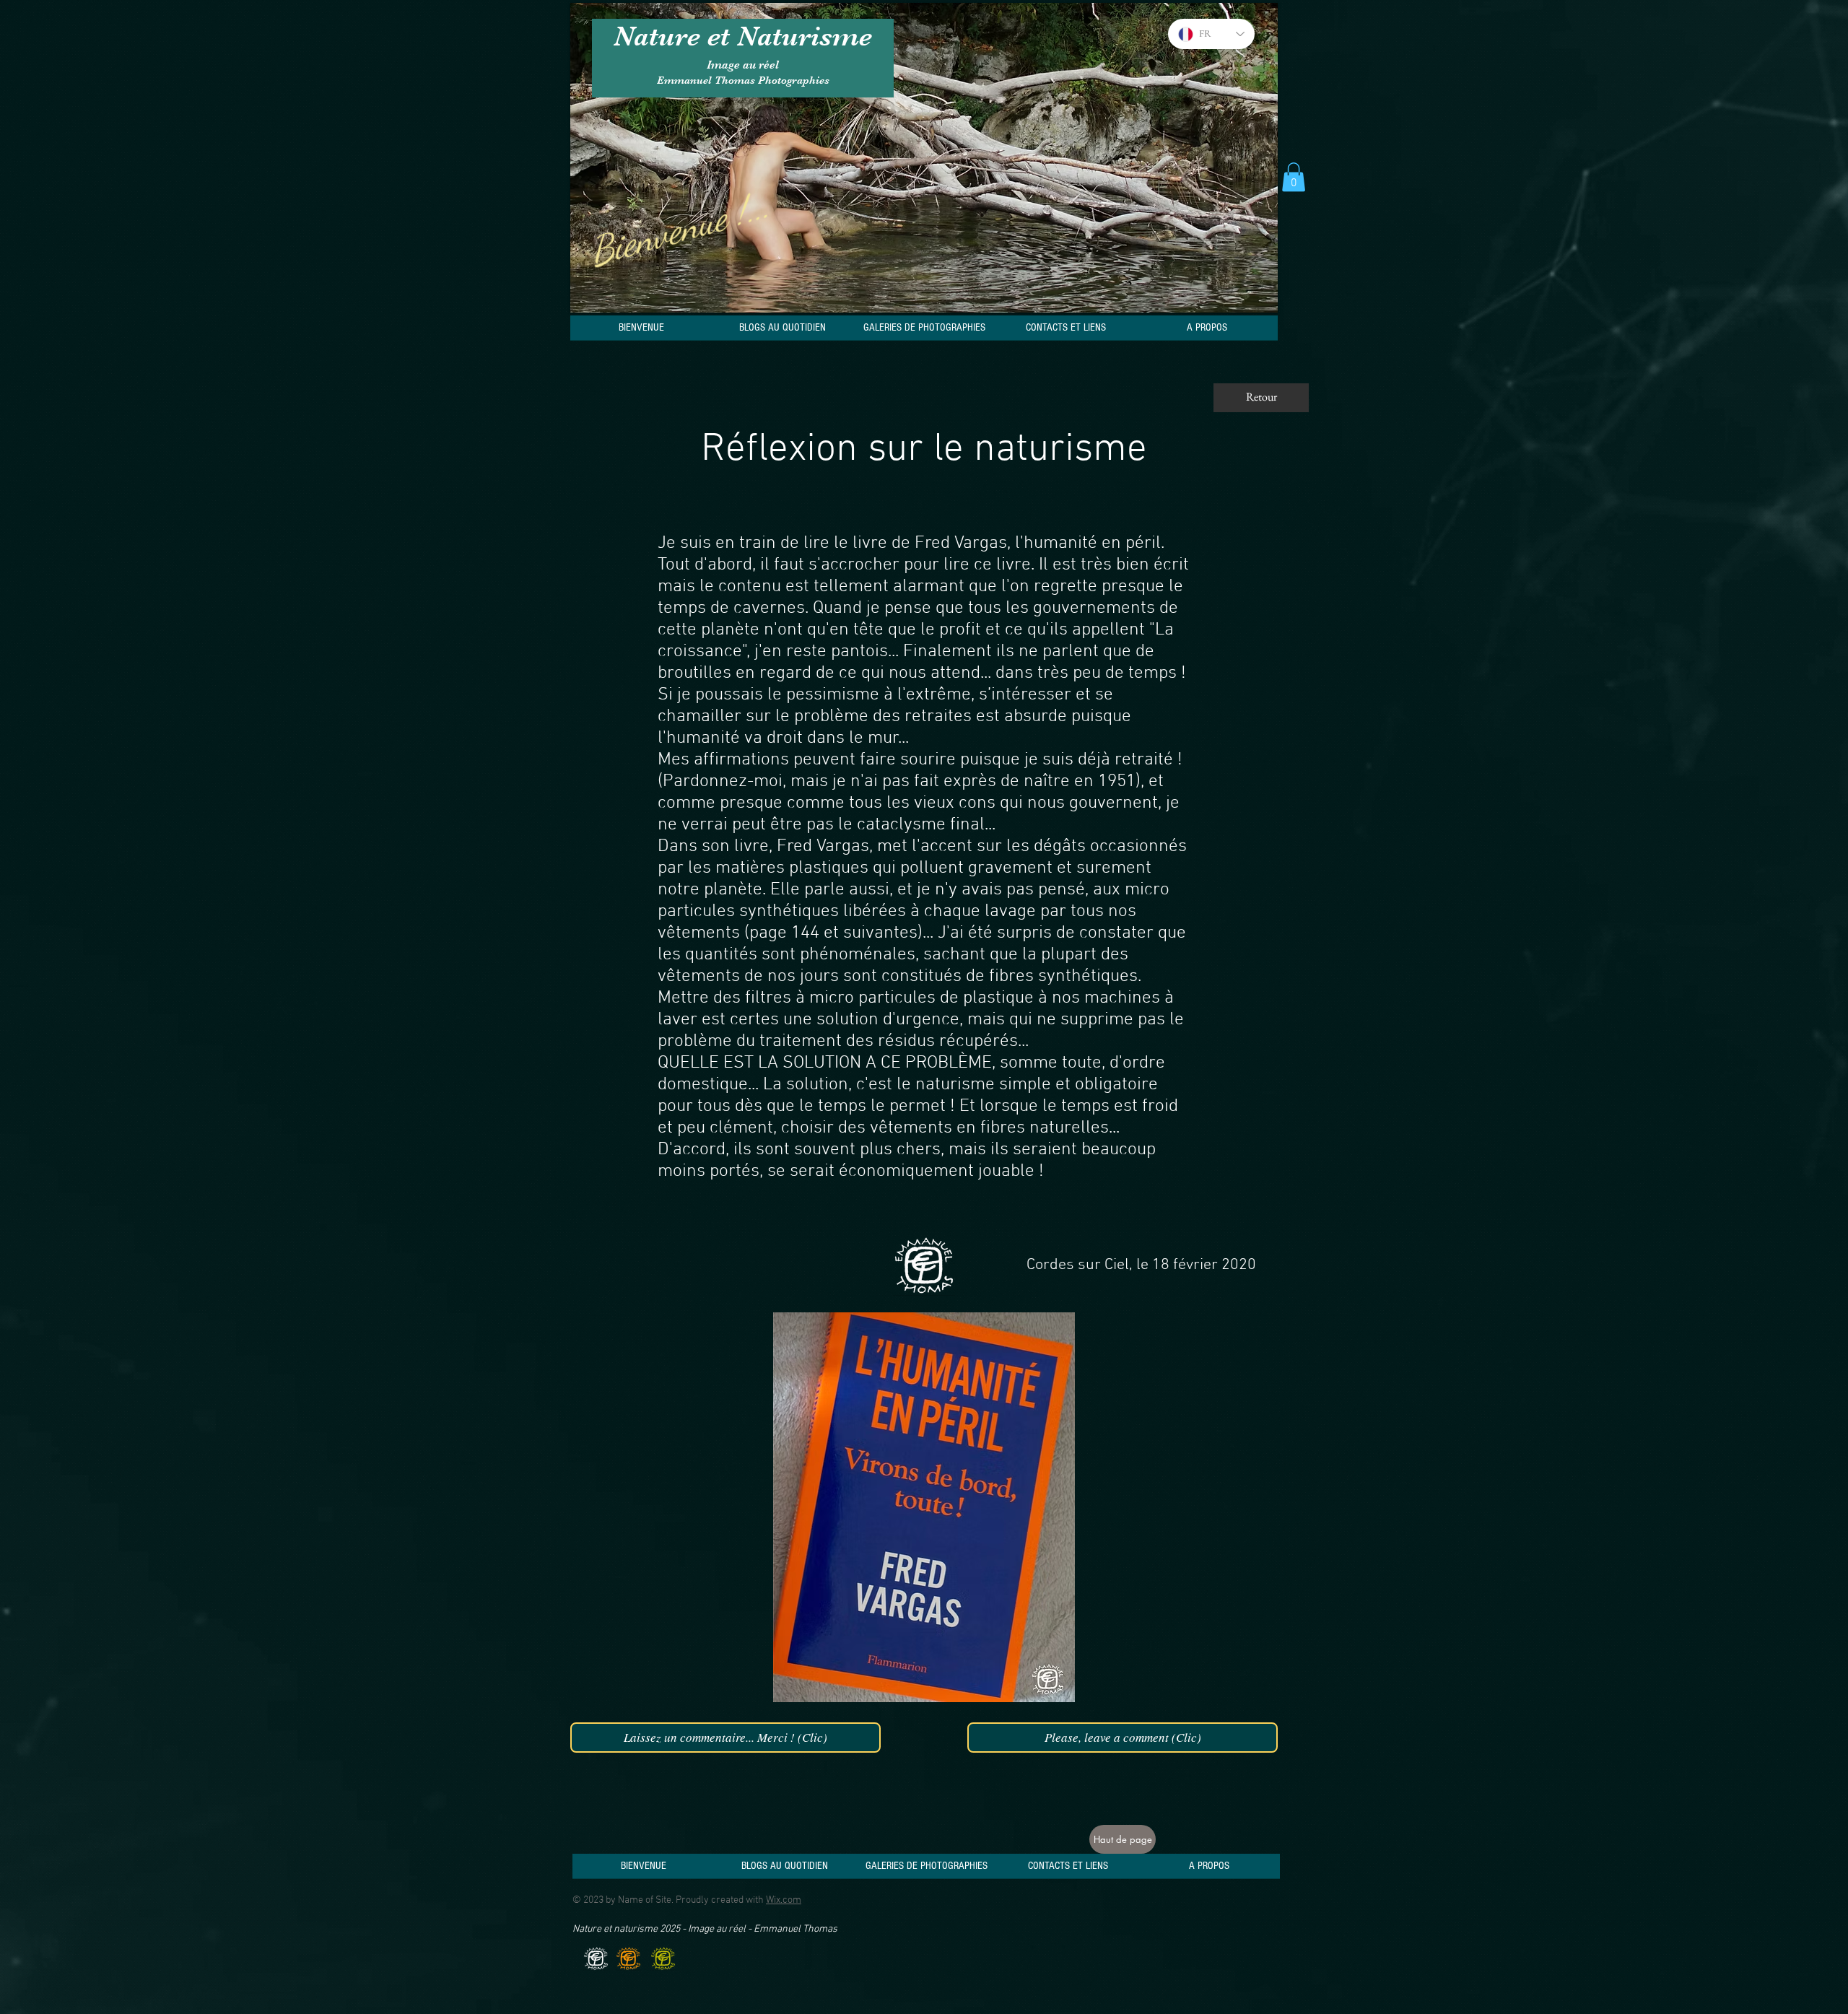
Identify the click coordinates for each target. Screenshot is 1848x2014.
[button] (1294, 177)
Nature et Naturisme (743, 36)
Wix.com (784, 1900)
